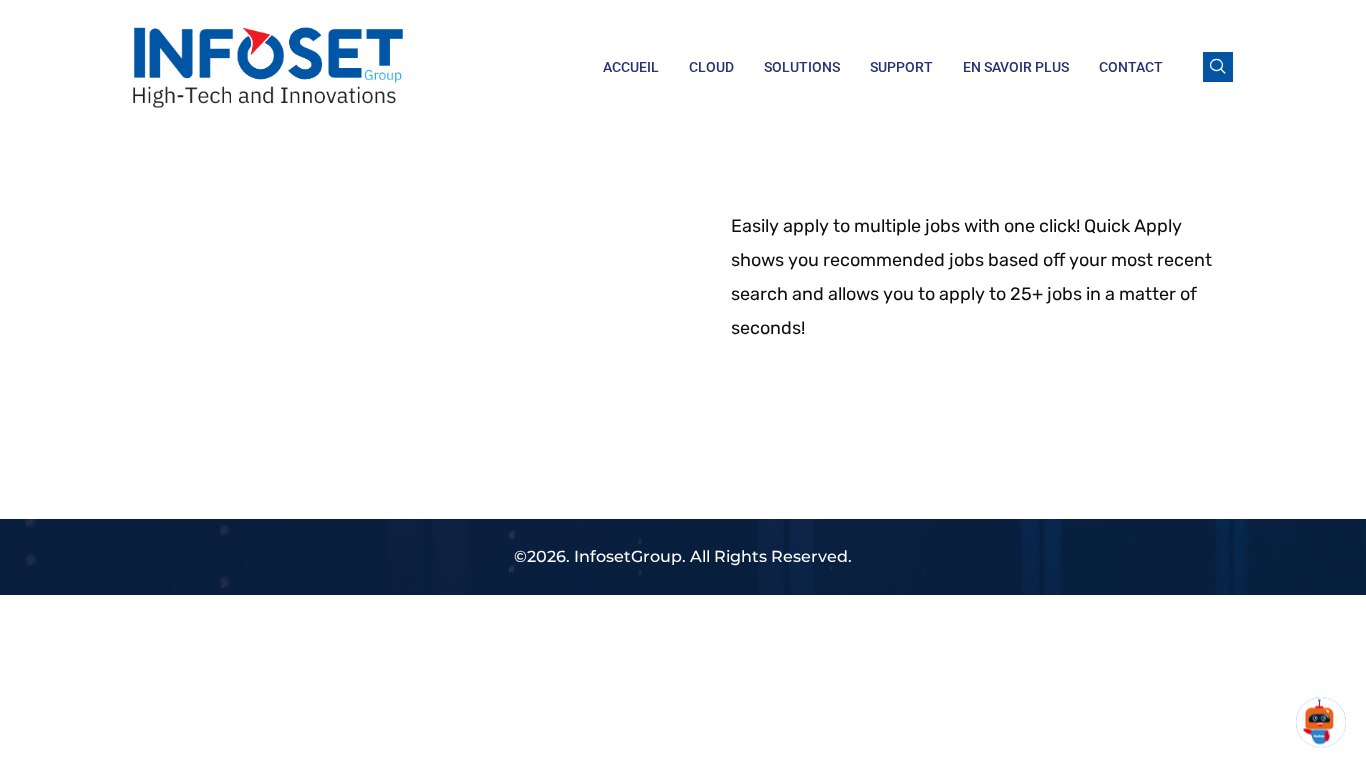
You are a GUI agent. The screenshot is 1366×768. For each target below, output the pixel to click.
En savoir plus (1016, 67)
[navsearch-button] (1218, 67)
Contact (1131, 67)
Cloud (711, 67)
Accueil (631, 67)
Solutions (802, 67)
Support (901, 67)
